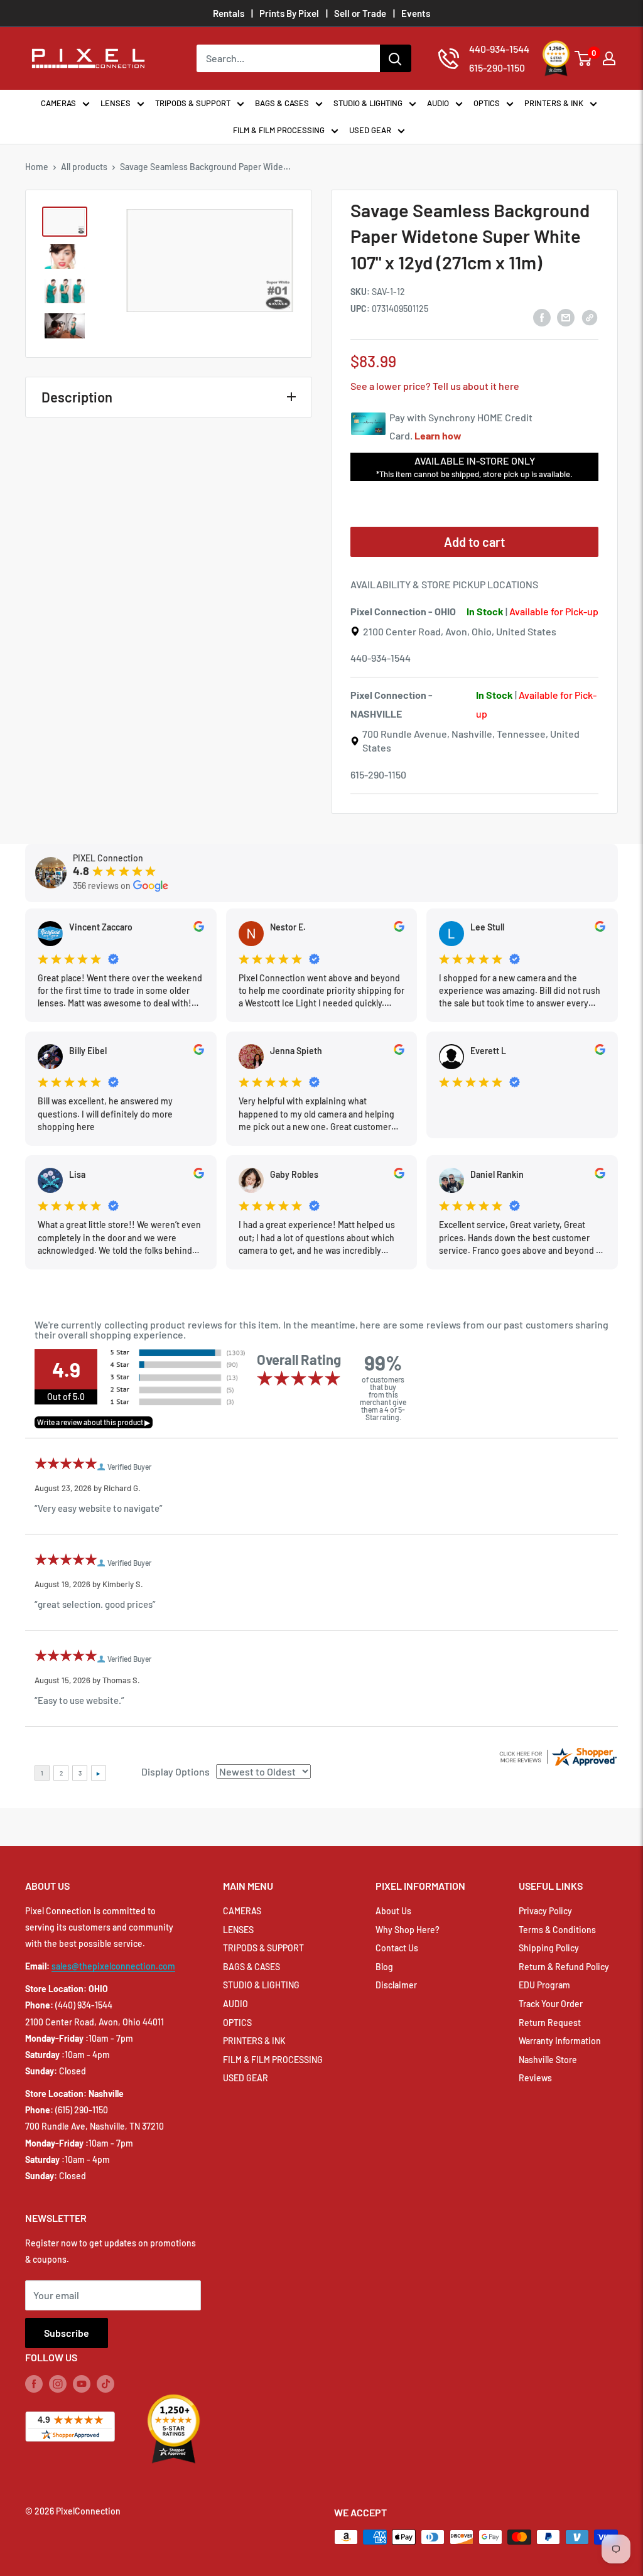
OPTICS (487, 103)
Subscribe (67, 2333)
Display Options (176, 1771)
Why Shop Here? (408, 1930)
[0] (584, 58)
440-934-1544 (381, 658)
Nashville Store (548, 2060)
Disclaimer (396, 1985)
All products (84, 167)
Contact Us (397, 1948)
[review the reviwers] (199, 928)
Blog (384, 1967)
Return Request (550, 2023)
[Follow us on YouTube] (82, 2384)
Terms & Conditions (557, 1930)
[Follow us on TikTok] (105, 2384)
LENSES (116, 103)
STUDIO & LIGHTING (368, 103)
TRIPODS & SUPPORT (193, 103)
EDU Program (544, 1985)
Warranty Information (560, 2041)
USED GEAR (370, 130)
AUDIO (438, 103)
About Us (393, 1911)
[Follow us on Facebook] (34, 2384)
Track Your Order (551, 2004)
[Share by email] (566, 317)
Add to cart (474, 542)
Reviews (535, 2078)
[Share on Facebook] (542, 317)
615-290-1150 (378, 774)
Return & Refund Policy (564, 1967)
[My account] (609, 58)
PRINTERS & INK (554, 103)
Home (37, 167)
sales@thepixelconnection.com (113, 1966)
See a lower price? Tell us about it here (435, 386)
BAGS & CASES (282, 103)
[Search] (396, 58)
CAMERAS (58, 103)
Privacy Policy (545, 1911)
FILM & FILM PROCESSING (279, 130)
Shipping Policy (549, 1948)
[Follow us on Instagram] (58, 2384)
